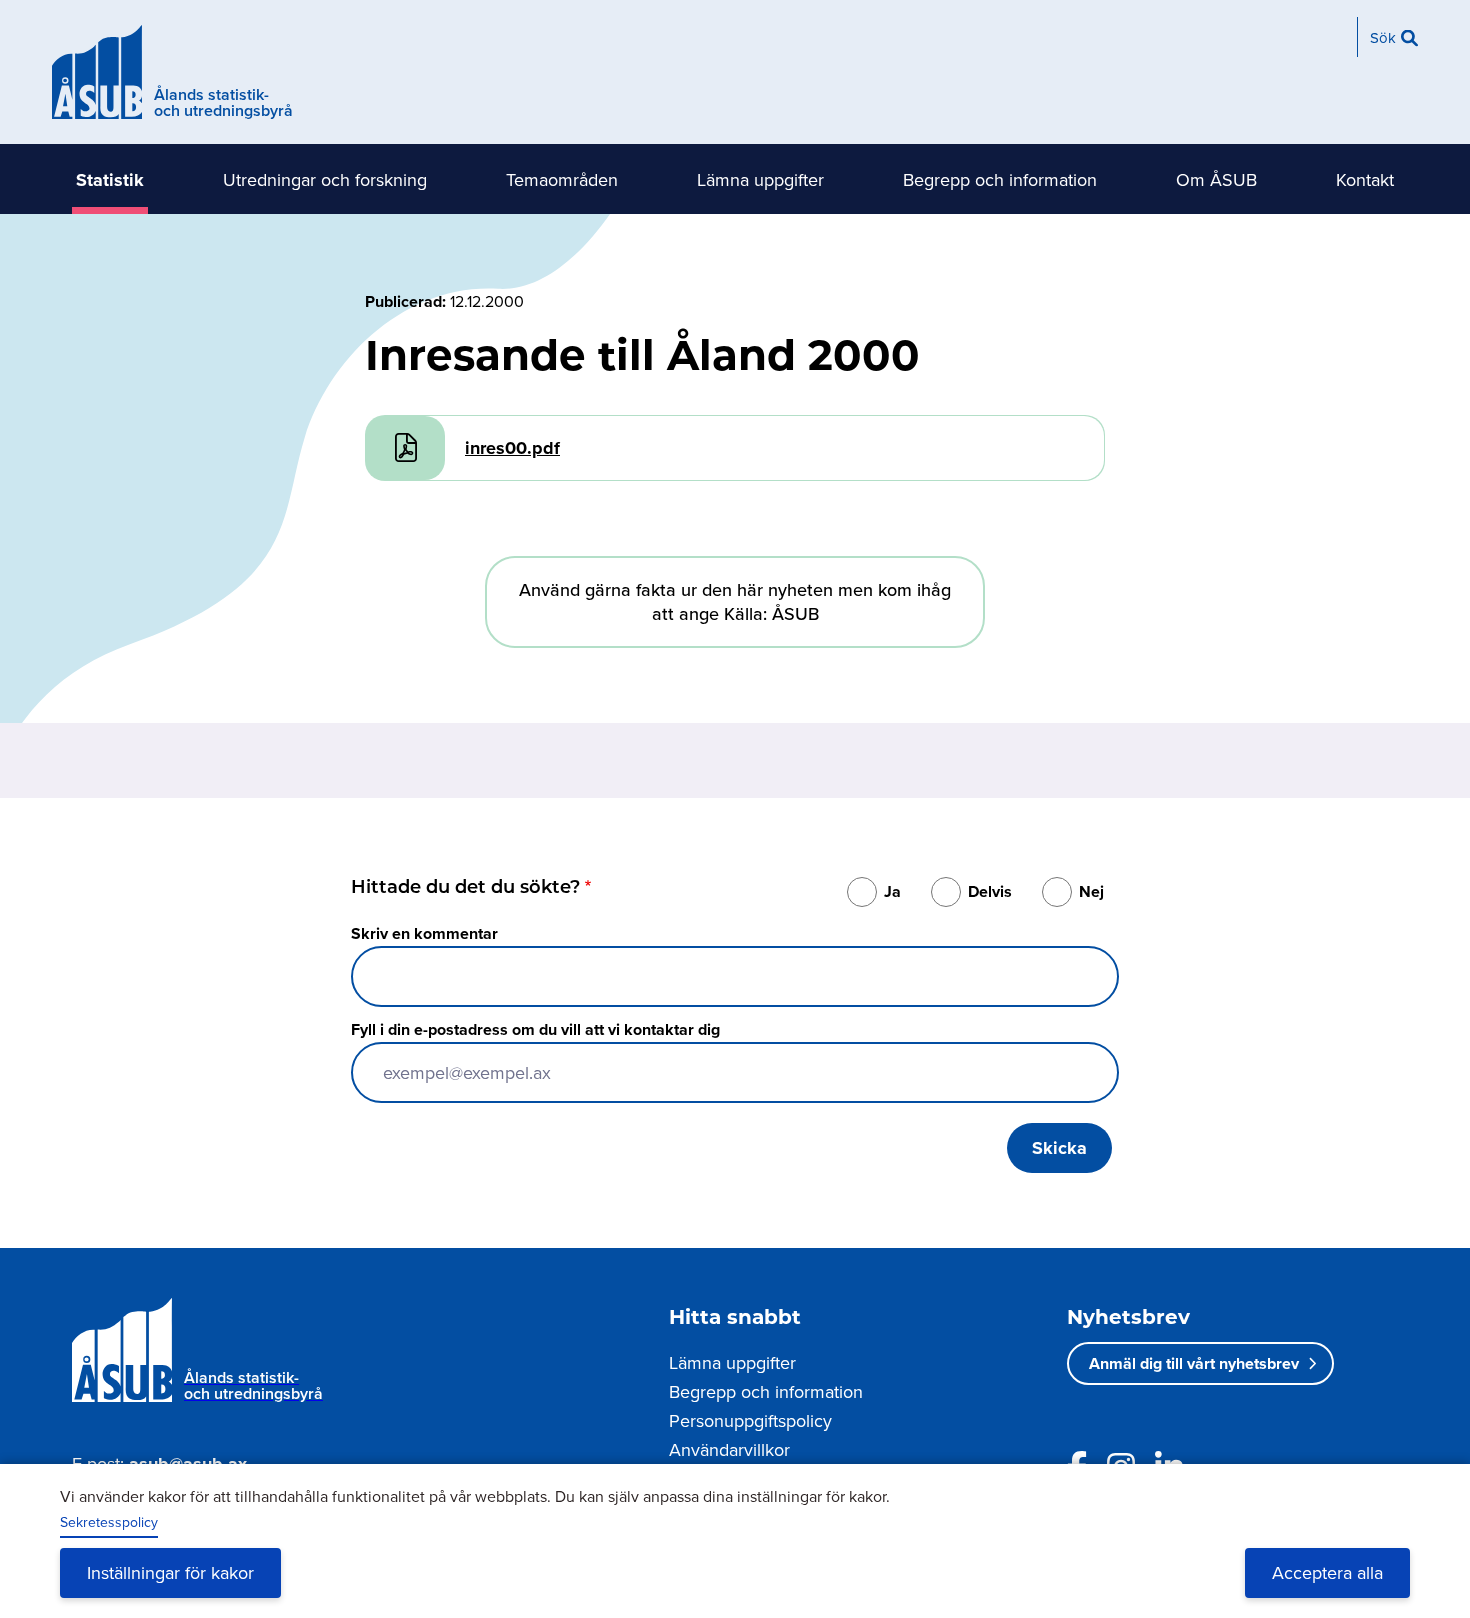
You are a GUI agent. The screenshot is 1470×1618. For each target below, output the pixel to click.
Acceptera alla (1327, 1572)
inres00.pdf (512, 448)
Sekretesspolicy (109, 1522)
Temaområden (562, 179)
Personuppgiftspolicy (750, 1420)
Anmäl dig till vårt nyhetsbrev (1194, 1363)
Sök (1383, 37)
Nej (1091, 891)
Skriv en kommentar (424, 933)
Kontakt (1365, 179)
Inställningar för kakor (170, 1572)
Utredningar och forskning (325, 179)
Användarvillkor (729, 1449)
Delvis (990, 891)
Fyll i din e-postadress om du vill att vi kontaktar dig (535, 1029)
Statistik (110, 180)
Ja (892, 891)
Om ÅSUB (1216, 179)
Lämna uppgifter (760, 179)
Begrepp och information (1000, 179)
